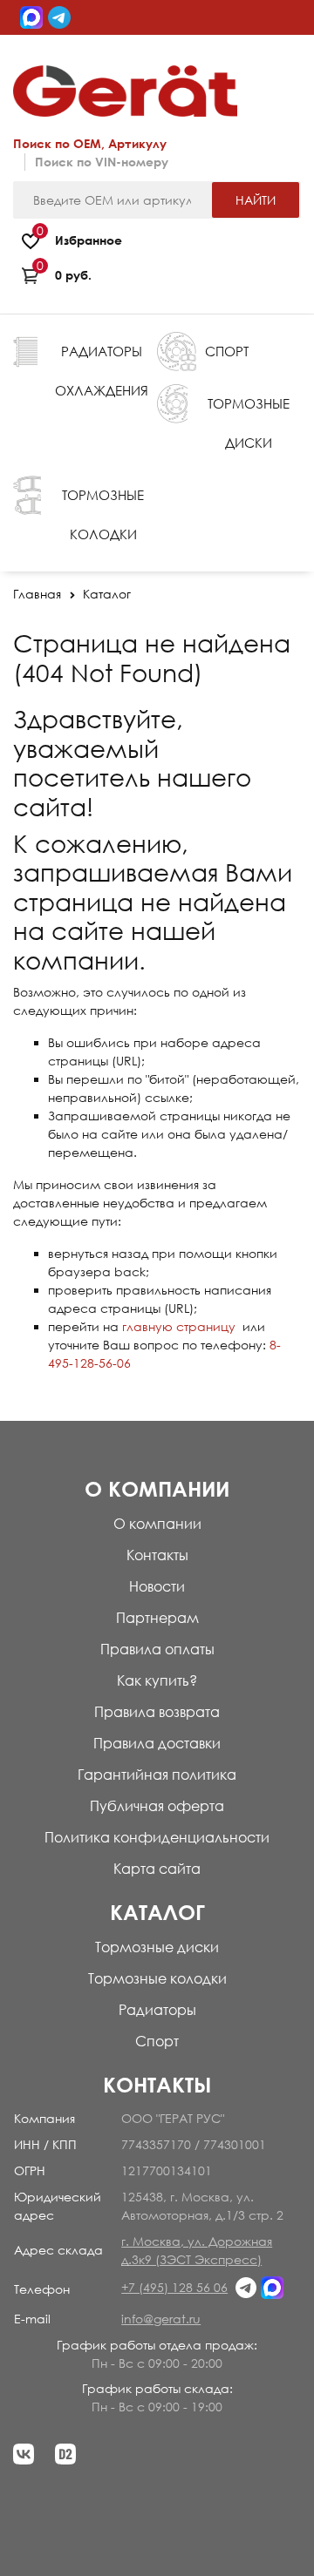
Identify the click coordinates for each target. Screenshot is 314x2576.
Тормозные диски (157, 1947)
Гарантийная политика (157, 1775)
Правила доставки (157, 1743)
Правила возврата (157, 1712)
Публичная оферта (157, 1806)
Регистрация (264, 54)
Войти (202, 54)
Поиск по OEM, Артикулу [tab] (90, 143)
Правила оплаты (157, 1649)
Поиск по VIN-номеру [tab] (102, 162)
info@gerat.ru (161, 2319)
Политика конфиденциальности (157, 1837)
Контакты (157, 1555)
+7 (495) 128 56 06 (174, 2287)
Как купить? (157, 1680)
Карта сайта (157, 1869)
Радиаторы (157, 2010)
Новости (157, 1586)
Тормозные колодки (157, 1978)
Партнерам (157, 1618)
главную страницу (179, 1326)
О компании (157, 1524)
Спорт (157, 2041)
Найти (256, 200)
